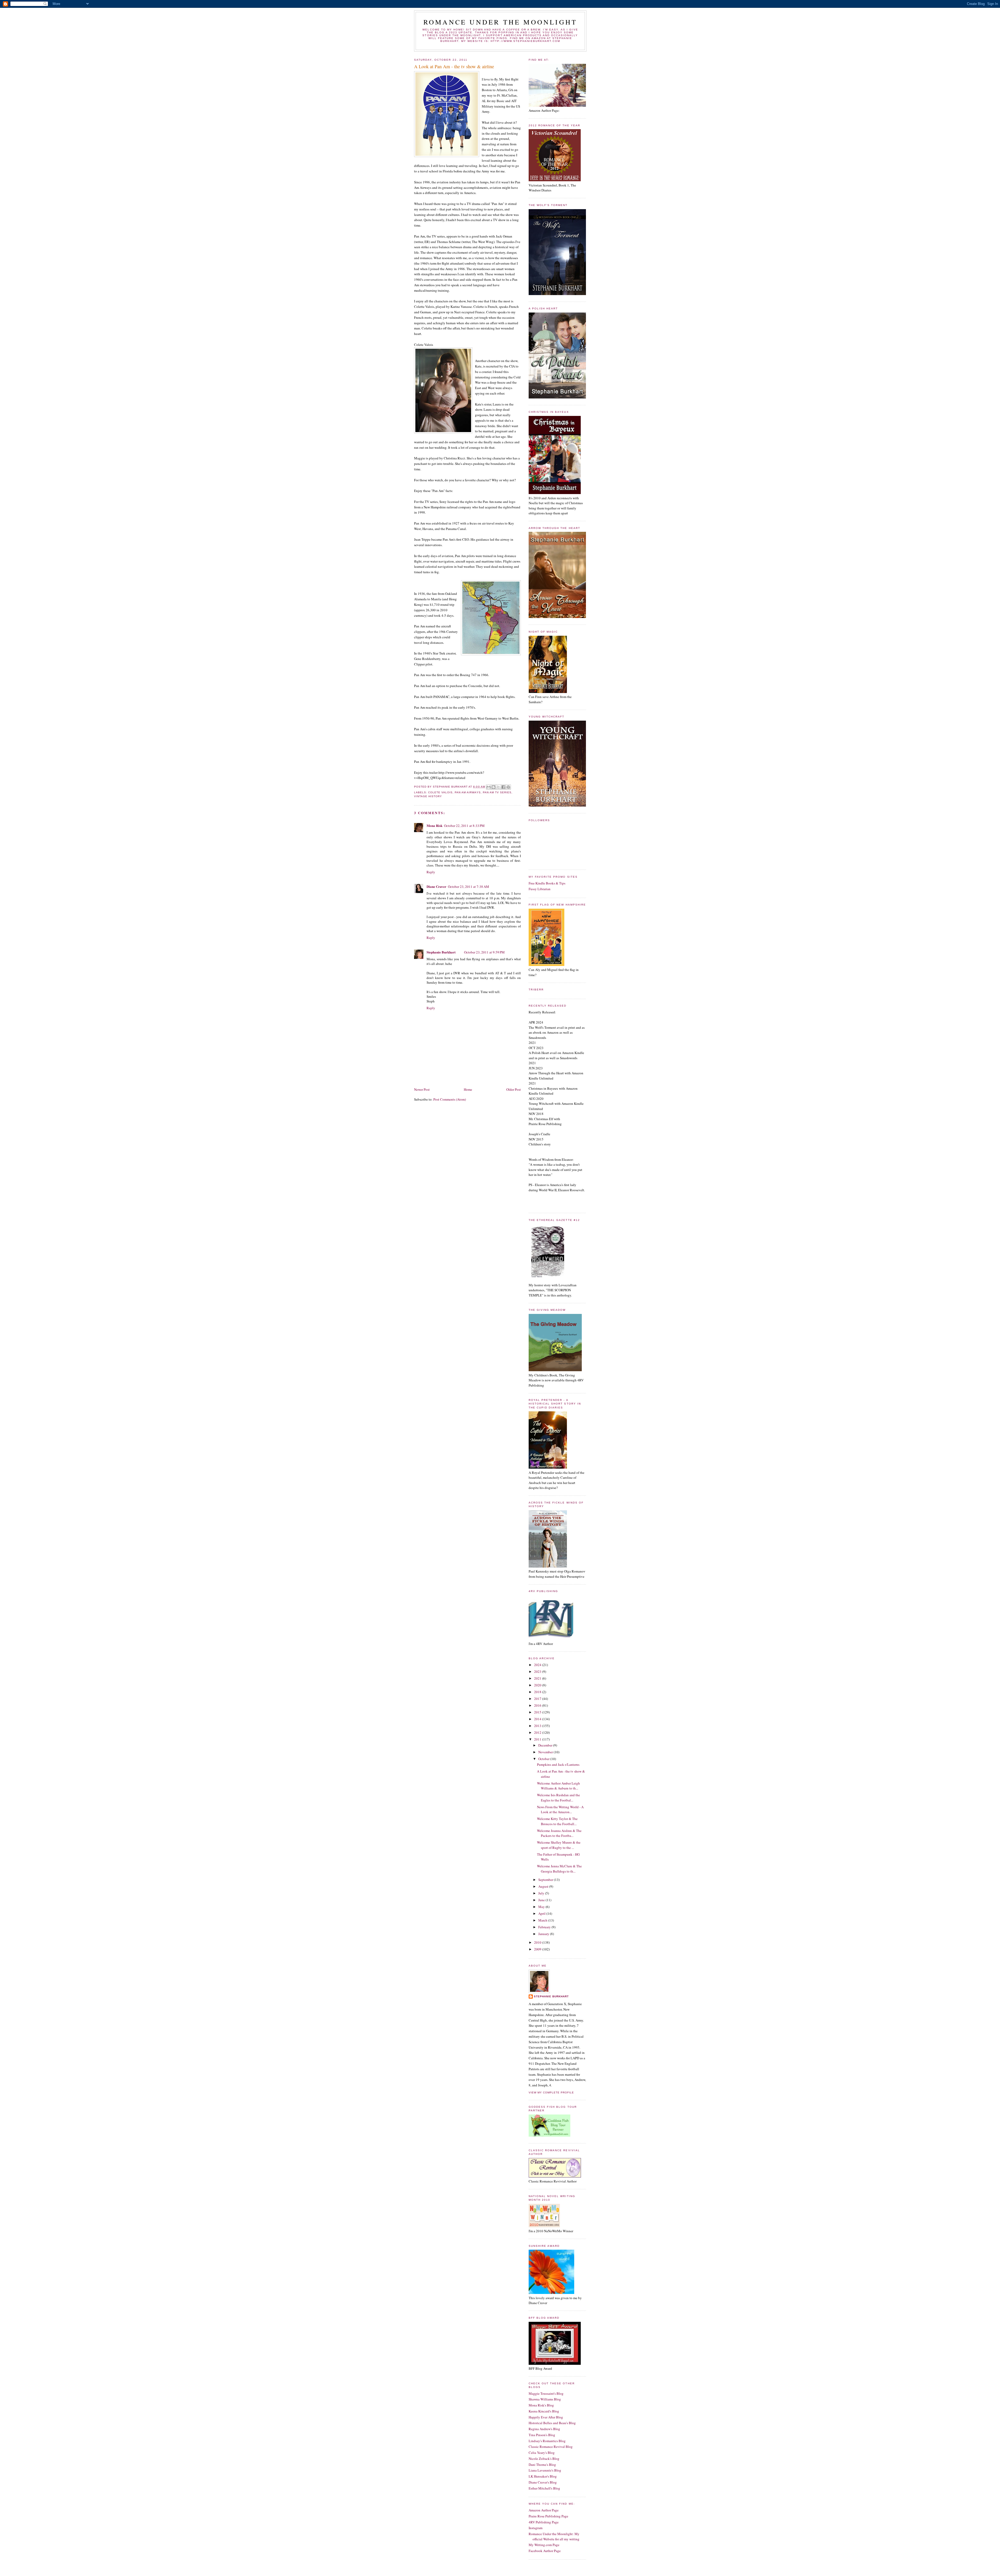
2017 (538, 1699)
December (546, 1745)
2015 (538, 1712)
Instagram (536, 2528)
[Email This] (489, 787)
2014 (538, 1719)
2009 (538, 1949)
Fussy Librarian (540, 889)
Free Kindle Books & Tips (547, 883)
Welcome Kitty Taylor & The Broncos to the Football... (557, 1821)
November (546, 1752)
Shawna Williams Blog (545, 2399)
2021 (538, 1678)
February (545, 1927)
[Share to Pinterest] (508, 787)
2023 (538, 1671)
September (546, 1880)
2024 (538, 1665)
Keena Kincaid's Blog (544, 2411)
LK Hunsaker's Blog (543, 2476)
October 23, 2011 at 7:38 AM (468, 887)
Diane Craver (436, 886)
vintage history (428, 796)
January (544, 1934)
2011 (538, 1739)
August (544, 1886)
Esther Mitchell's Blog (544, 2488)
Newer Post (422, 1089)
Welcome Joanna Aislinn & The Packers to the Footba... (559, 1833)
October (544, 1759)
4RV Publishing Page (544, 2522)
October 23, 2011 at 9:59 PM (484, 952)
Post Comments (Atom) (450, 1099)
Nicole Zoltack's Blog (544, 2459)
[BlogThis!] (493, 787)
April (542, 1913)
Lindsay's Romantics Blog (547, 2441)
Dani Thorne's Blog (542, 2465)
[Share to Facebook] (503, 787)
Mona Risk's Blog (541, 2405)
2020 (538, 1685)
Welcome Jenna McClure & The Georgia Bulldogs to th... (559, 1869)
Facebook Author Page (545, 2551)
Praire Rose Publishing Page (548, 2516)
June (542, 1900)
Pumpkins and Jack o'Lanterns (558, 1764)
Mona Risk (435, 825)
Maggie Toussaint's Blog (546, 2393)
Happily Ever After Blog (546, 2417)
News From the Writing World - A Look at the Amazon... (560, 1810)
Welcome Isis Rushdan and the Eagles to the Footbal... (558, 1798)
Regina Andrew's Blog (544, 2429)
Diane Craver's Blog (543, 2482)
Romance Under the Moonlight (500, 22)
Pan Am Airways (468, 792)
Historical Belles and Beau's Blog (552, 2423)
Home (468, 1089)
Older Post (514, 1089)
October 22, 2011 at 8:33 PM (464, 826)
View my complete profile (551, 2092)
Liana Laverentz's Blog (545, 2470)
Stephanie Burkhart (441, 952)
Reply (431, 872)
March (543, 1920)
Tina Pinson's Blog (542, 2435)
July (542, 1893)
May (542, 1907)
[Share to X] (498, 787)
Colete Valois (440, 792)
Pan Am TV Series (497, 792)
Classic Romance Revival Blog (551, 2447)
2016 (538, 1705)
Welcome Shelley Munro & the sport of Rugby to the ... (559, 1845)
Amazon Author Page (544, 2510)
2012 (538, 1732)
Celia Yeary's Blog (542, 2453)
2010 (538, 1942)
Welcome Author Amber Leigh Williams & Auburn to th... (558, 1786)
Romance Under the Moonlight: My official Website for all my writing (554, 2536)
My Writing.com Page (544, 2545)
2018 (538, 1692)
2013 (538, 1726)
